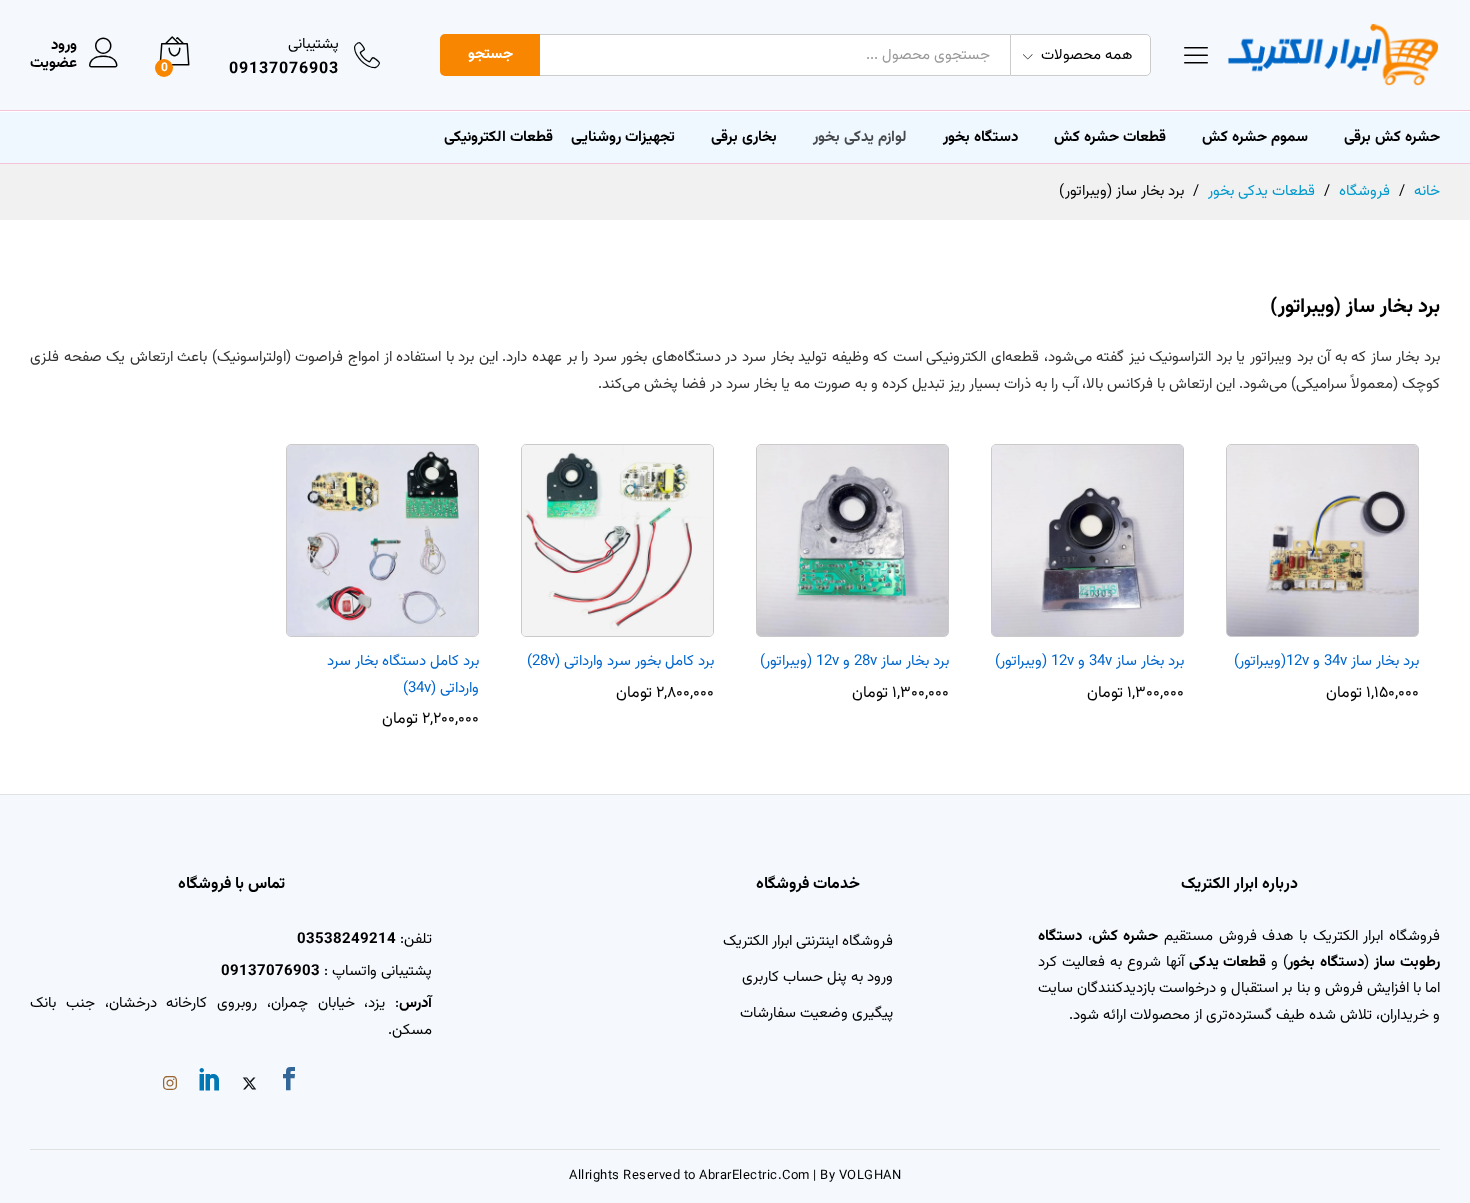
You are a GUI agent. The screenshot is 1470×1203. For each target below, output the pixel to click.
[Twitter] (249, 1086)
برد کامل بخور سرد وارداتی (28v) (620, 661)
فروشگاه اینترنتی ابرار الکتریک (808, 941)
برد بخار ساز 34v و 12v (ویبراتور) (1089, 661)
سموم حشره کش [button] (1255, 137)
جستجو (490, 54)
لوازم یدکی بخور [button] (860, 137)
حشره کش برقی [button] (1392, 137)
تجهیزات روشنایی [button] (623, 137)
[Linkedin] (210, 1083)
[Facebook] (289, 1083)
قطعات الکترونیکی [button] (498, 137)
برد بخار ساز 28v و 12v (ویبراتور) (854, 661)
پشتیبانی (313, 44)
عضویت (53, 64)
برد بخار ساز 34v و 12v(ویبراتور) (1326, 661)
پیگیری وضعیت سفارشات (816, 1013)
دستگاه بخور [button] (980, 137)
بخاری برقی (744, 137)
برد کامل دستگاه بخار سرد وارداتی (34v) (403, 674)
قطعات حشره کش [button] (1110, 137)
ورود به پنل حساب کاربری (817, 977)
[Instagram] (170, 1086)
